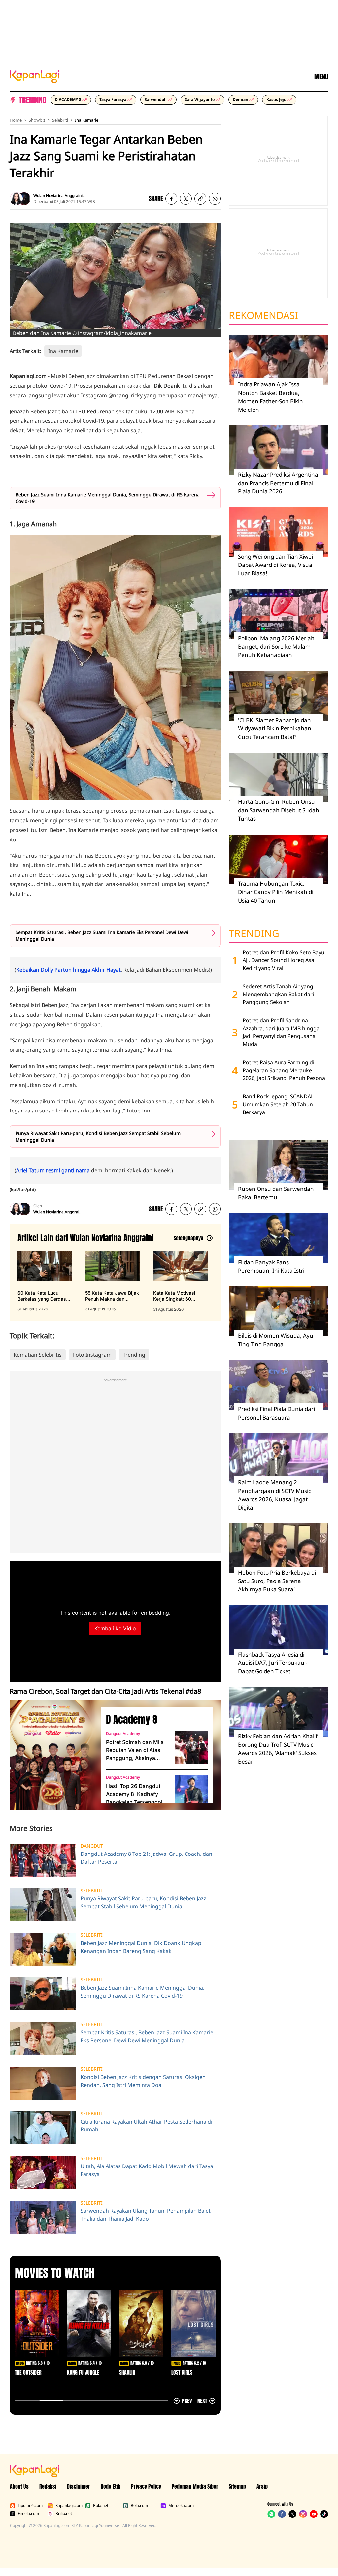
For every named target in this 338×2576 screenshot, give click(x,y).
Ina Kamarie (87, 120)
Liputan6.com (30, 2506)
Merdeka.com (181, 2506)
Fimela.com (28, 2514)
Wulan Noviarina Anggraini (58, 195)
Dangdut (92, 1846)
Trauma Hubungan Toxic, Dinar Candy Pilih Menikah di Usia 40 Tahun (276, 892)
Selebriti (60, 120)
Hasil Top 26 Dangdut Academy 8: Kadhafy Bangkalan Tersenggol (134, 1794)
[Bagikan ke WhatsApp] (215, 199)
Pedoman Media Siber (195, 2486)
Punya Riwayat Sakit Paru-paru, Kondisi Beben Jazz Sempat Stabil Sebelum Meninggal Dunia (98, 1136)
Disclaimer (79, 2486)
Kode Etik (111, 2486)
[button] (200, 199)
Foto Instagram (92, 1355)
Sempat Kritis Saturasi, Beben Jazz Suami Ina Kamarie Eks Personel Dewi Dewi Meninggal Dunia (102, 936)
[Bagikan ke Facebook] (171, 199)
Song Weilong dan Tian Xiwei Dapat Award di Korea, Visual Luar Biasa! (276, 565)
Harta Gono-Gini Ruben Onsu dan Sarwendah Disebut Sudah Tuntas (279, 810)
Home (16, 120)
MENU (321, 77)
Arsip (262, 2486)
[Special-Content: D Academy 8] (52, 1755)
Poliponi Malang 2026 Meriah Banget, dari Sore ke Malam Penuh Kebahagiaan (276, 646)
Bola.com (139, 2506)
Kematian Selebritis (38, 1355)
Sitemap (237, 2486)
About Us (19, 2486)
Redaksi (48, 2486)
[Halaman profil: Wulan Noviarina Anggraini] (16, 199)
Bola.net (101, 2506)
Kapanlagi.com (69, 2506)
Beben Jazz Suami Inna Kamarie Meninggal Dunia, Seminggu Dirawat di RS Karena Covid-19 (108, 498)
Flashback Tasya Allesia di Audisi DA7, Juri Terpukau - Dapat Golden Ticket (273, 1663)
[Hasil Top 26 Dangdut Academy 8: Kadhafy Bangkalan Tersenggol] (191, 1791)
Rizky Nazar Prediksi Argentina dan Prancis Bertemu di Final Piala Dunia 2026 (278, 483)
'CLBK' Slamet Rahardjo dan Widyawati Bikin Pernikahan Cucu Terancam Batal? (275, 728)
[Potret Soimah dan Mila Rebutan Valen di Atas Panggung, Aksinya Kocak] (191, 1747)
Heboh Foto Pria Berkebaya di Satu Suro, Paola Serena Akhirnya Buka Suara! (277, 1581)
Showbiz (37, 120)
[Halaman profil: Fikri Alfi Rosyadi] (24, 199)
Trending (134, 1355)
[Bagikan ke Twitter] (186, 199)
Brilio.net (64, 2514)
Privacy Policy (146, 2486)
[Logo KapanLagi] (35, 76)
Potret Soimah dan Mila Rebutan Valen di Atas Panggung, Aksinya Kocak (135, 1750)
